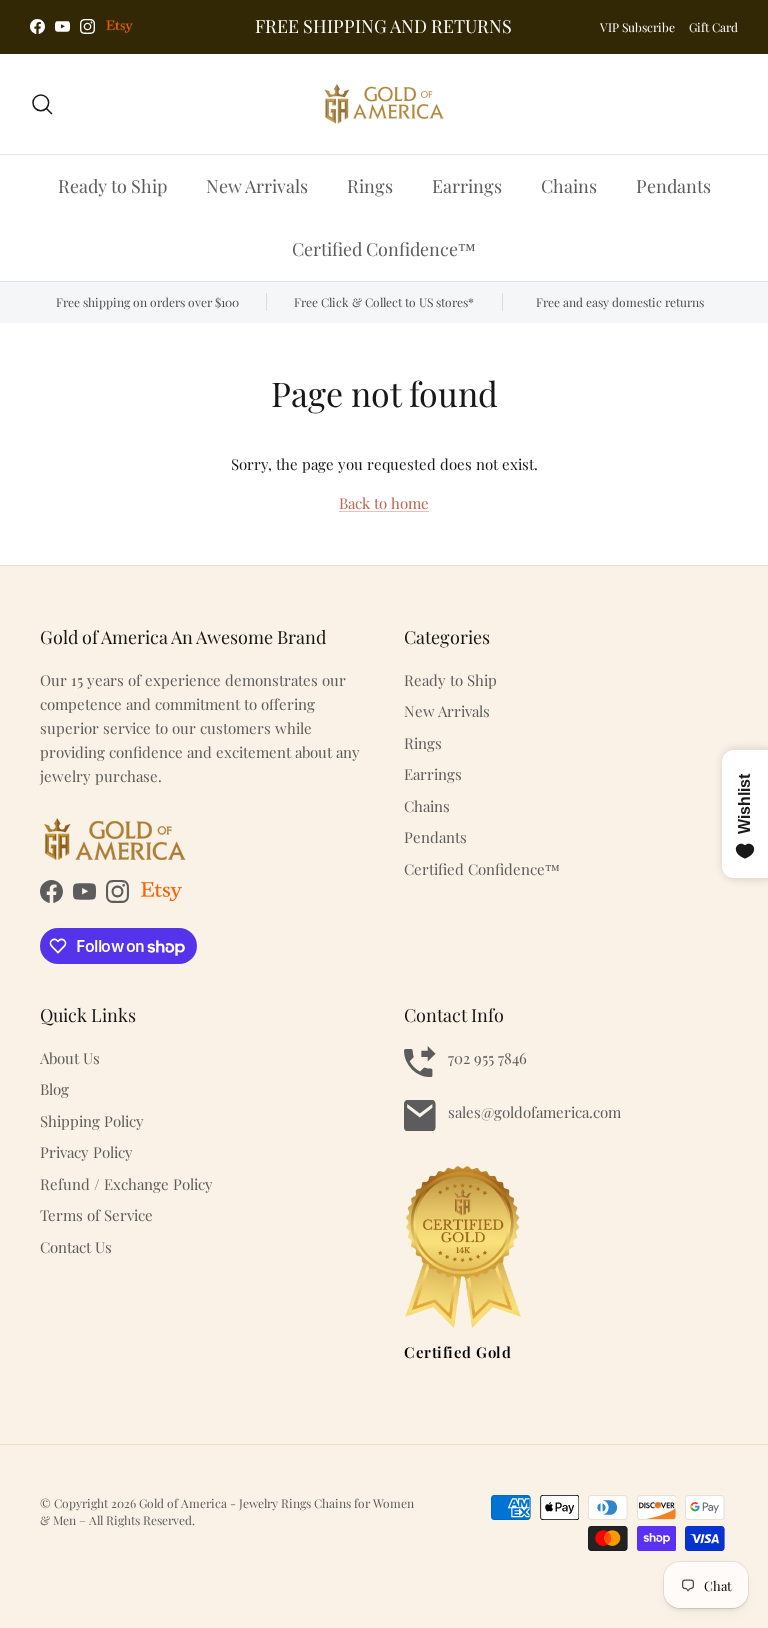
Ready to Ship (112, 186)
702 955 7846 (487, 1058)
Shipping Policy (92, 1121)
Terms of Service (96, 1215)
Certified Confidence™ (384, 249)
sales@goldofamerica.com (534, 1112)
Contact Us (76, 1247)
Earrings (467, 186)
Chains (569, 186)
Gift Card (713, 27)
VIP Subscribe (637, 27)
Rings (370, 186)
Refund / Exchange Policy (126, 1184)
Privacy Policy (86, 1152)
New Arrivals (257, 186)
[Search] (42, 104)
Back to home (384, 503)
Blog (54, 1089)
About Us (70, 1058)
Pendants (673, 186)
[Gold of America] (384, 104)
